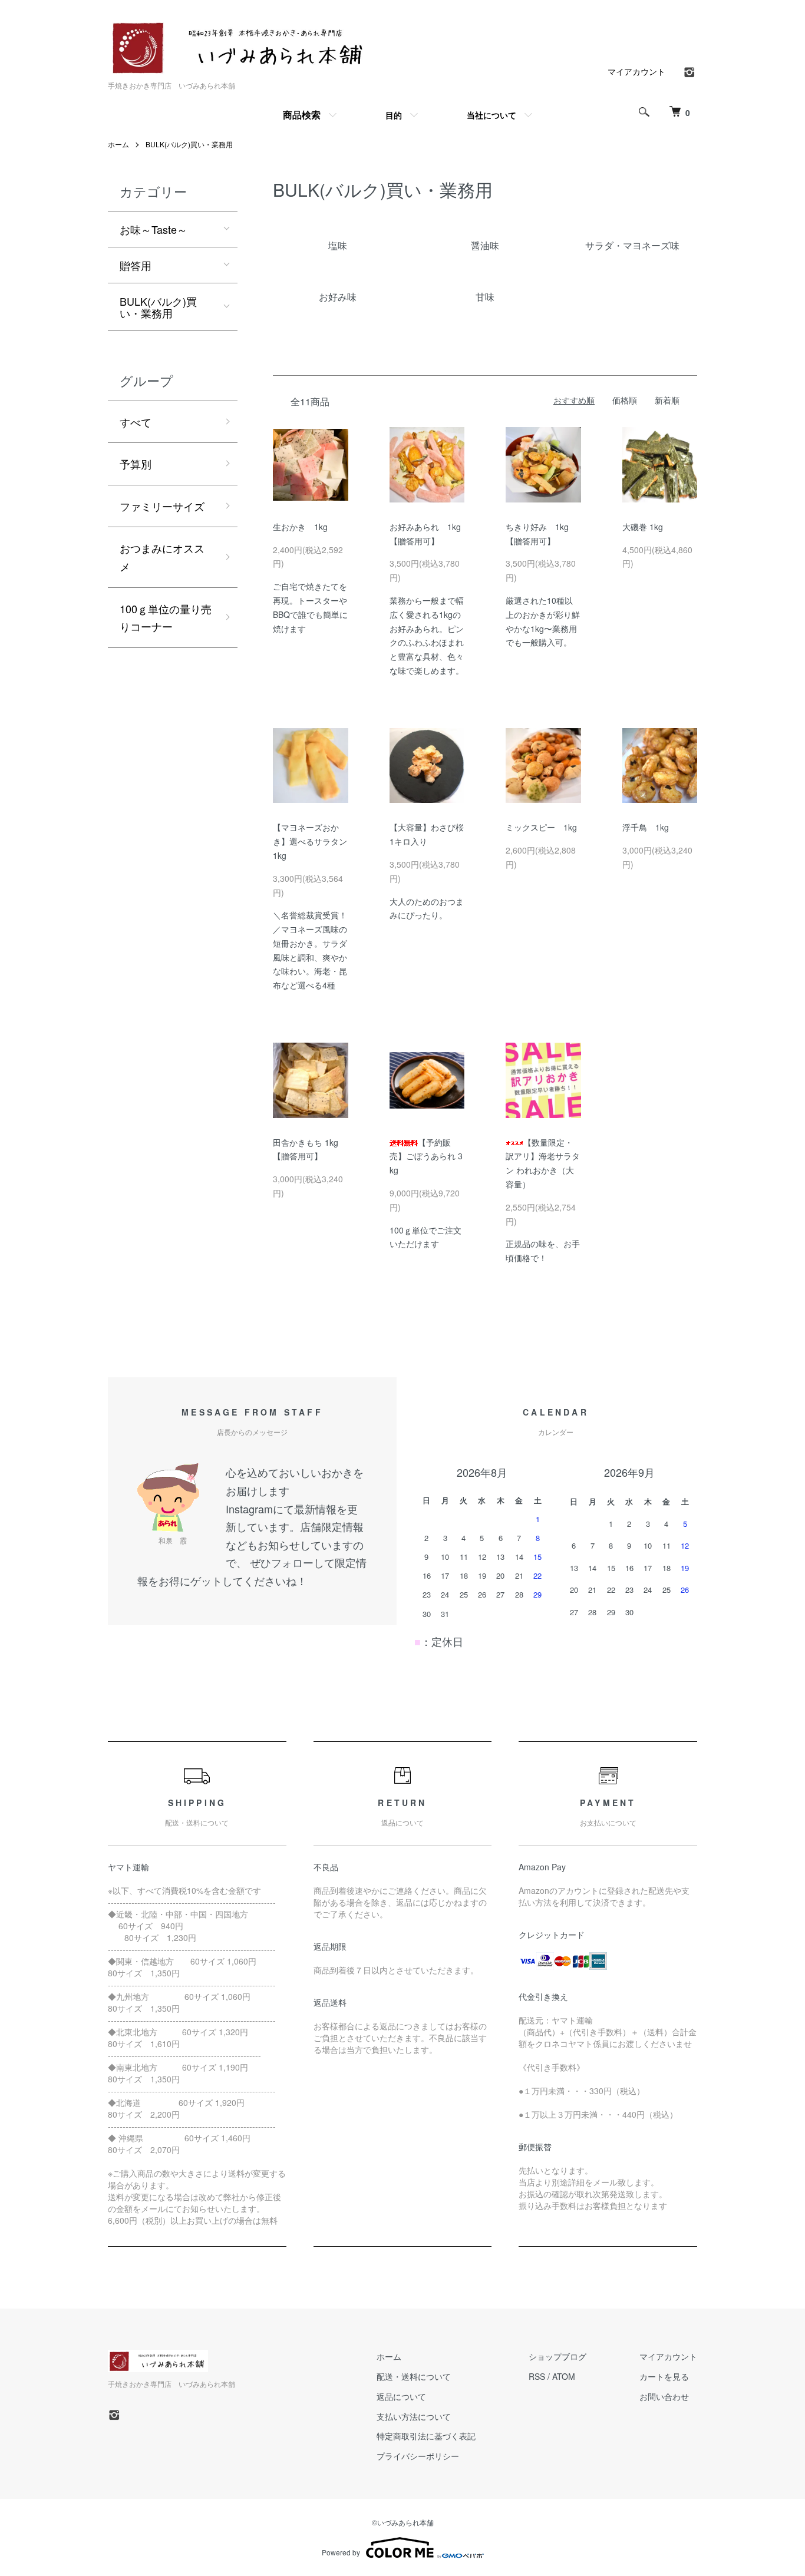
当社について (491, 115)
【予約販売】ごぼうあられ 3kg (426, 1156)
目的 (394, 115)
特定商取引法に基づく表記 (426, 2436)
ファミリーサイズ (162, 506)
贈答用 (136, 265)
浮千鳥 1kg (646, 827)
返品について (401, 2396)
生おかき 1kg (300, 527)
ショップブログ (557, 2356)
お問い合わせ (664, 2396)
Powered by (341, 2552)
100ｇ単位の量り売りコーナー (166, 618)
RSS (537, 2376)
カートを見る (664, 2376)
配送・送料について (414, 2376)
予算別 (136, 464)
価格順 (625, 400)
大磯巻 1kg (643, 527)
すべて (136, 422)
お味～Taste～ (154, 229)
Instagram (249, 1509)
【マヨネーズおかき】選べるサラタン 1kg (314, 841)
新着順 (667, 400)
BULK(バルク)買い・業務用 (189, 144)
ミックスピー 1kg (541, 827)
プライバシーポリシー (418, 2456)
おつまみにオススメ (162, 557)
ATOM (564, 2376)
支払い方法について (414, 2416)
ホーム (118, 144)
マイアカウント (636, 71)
